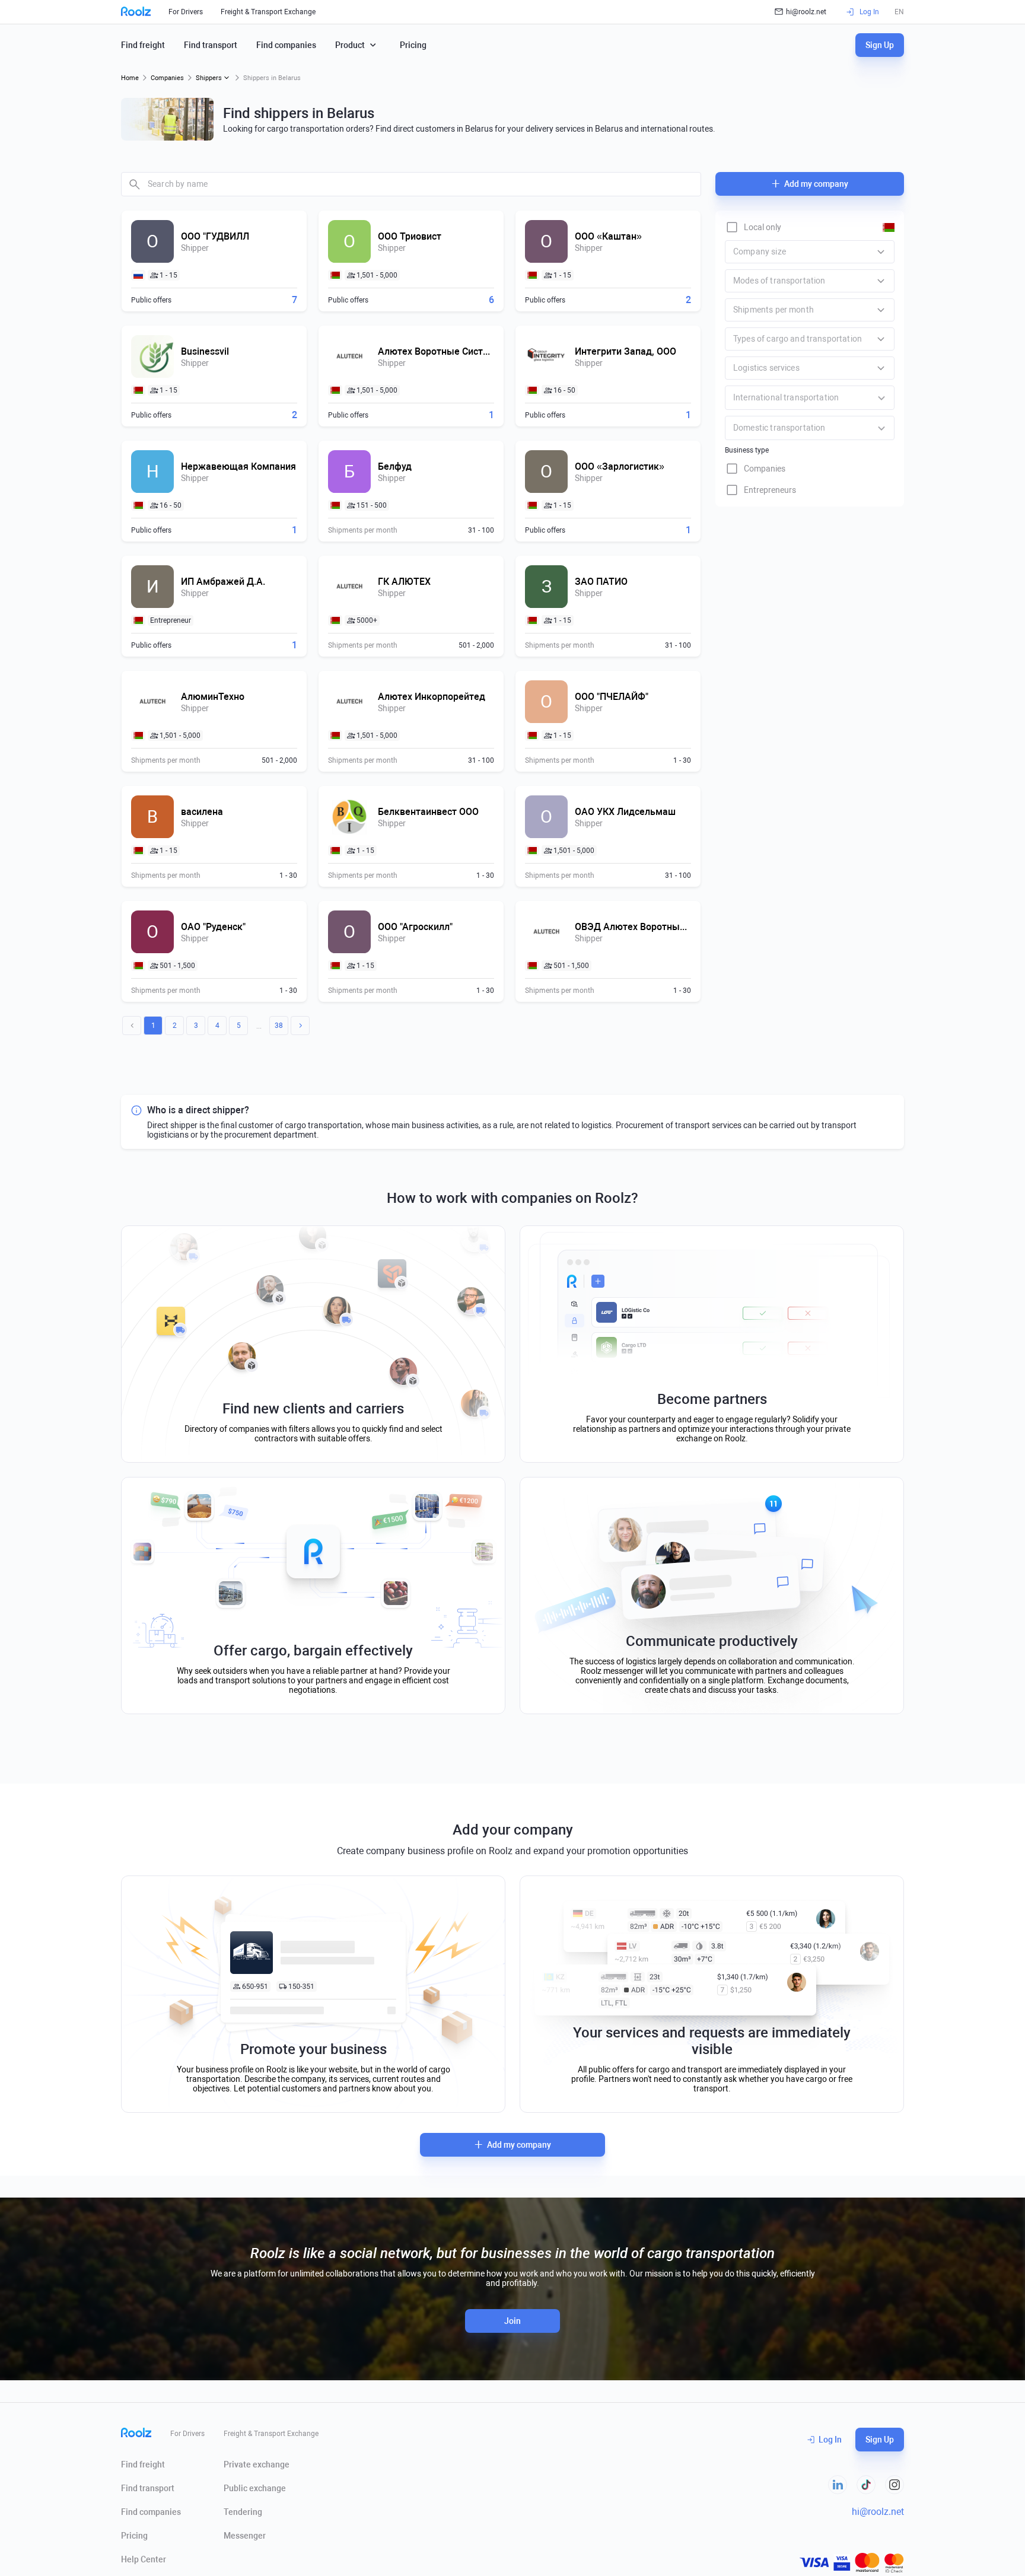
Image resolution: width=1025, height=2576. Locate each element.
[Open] (881, 398)
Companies (167, 78)
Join (512, 2321)
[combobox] (411, 184)
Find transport (211, 45)
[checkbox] (753, 227)
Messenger (245, 2536)
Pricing (413, 45)
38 (279, 1026)
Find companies (286, 45)
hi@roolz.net (806, 12)
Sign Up (880, 45)
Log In (830, 2440)
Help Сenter (144, 2559)
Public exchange (255, 2488)
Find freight (143, 45)
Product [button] (350, 45)
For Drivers (186, 12)
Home (130, 78)
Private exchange (257, 2464)
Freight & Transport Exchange (268, 12)
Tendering (243, 2512)
